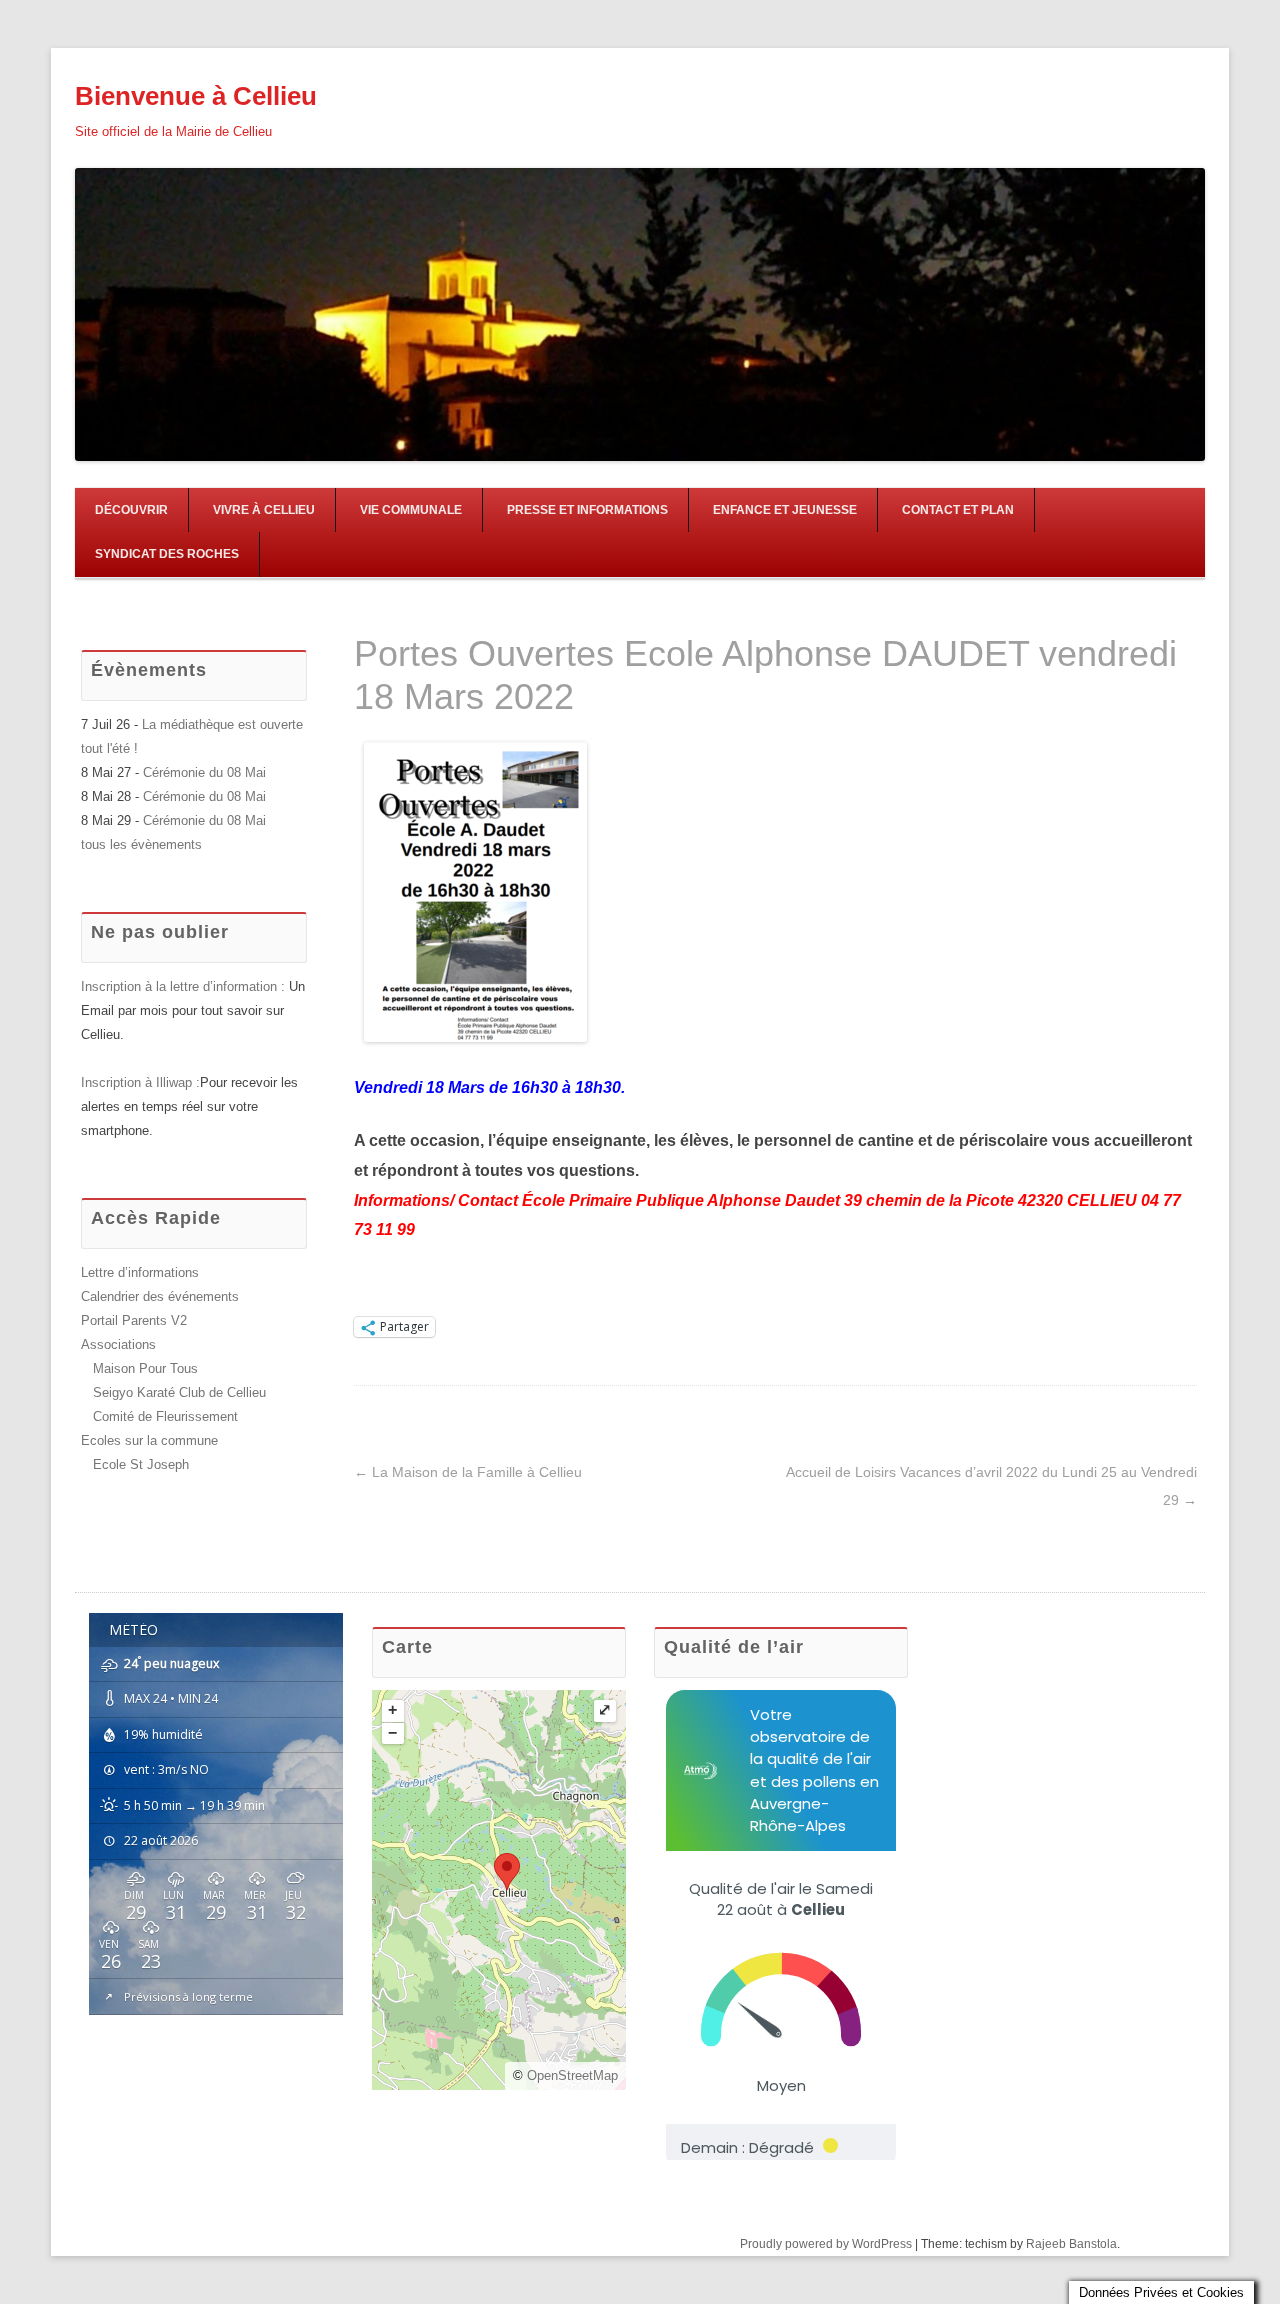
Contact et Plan (958, 510)
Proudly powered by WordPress (826, 2244)
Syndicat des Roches (167, 554)
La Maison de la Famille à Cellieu (468, 1472)
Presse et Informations (587, 510)
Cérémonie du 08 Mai (204, 772)
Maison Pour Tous (145, 1368)
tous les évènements (141, 844)
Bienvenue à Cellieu (196, 96)
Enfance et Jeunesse (785, 510)
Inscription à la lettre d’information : (185, 986)
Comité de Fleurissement (165, 1416)
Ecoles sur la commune (149, 1440)
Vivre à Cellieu (264, 510)
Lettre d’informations (140, 1272)
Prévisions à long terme (188, 1996)
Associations (118, 1344)
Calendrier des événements (160, 1296)
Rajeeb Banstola (1071, 2244)
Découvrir (131, 510)
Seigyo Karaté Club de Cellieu (179, 1392)
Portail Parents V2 (134, 1320)
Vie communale (411, 510)
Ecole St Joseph (141, 1464)
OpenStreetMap (572, 2075)
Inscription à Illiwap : (140, 1082)
